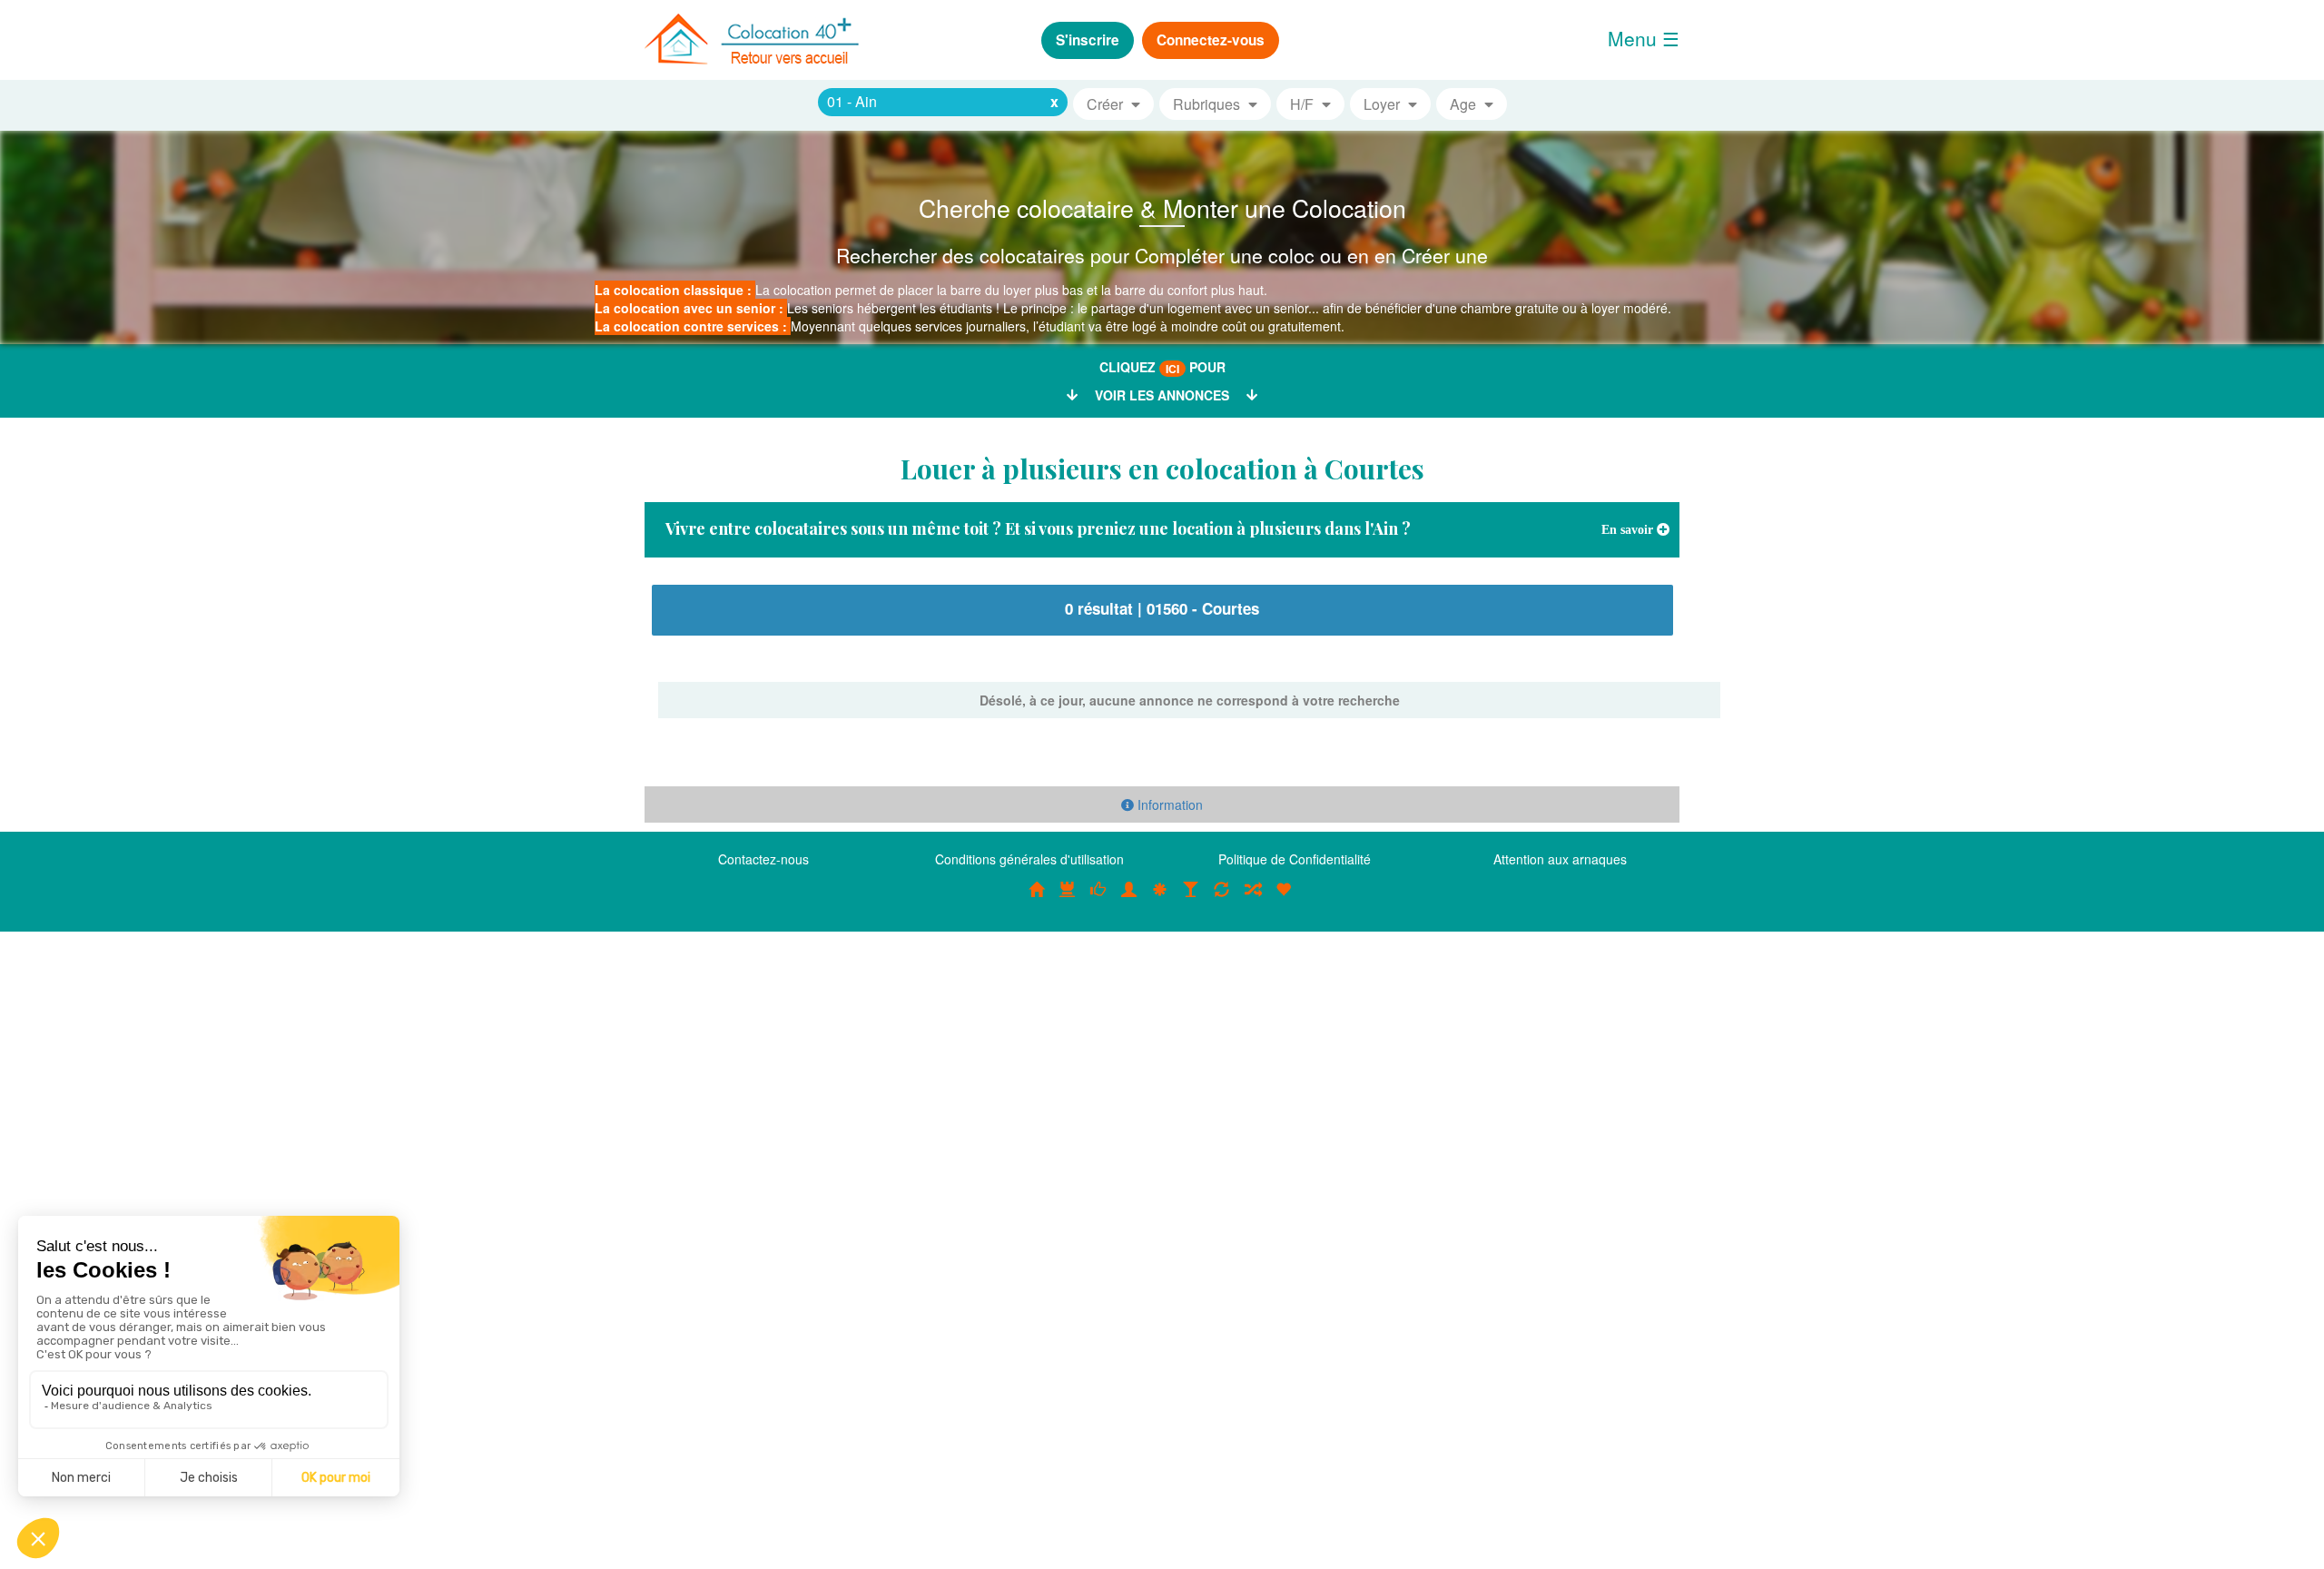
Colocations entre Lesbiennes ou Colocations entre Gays (1191, 899)
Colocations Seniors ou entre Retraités (1160, 899)
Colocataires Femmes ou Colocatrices (1129, 899)
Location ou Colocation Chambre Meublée (1068, 899)
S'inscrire (1088, 40)
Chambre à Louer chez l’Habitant (1098, 899)
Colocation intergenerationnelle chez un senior (1253, 899)
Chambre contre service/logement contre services (1222, 899)
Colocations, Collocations (1037, 899)
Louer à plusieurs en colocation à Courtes (1162, 469)
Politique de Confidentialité (1295, 859)
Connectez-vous (1211, 40)
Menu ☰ (1644, 38)
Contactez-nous (763, 859)
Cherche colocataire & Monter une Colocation (1162, 207)
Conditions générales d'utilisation (1029, 859)
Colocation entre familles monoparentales (1284, 899)
